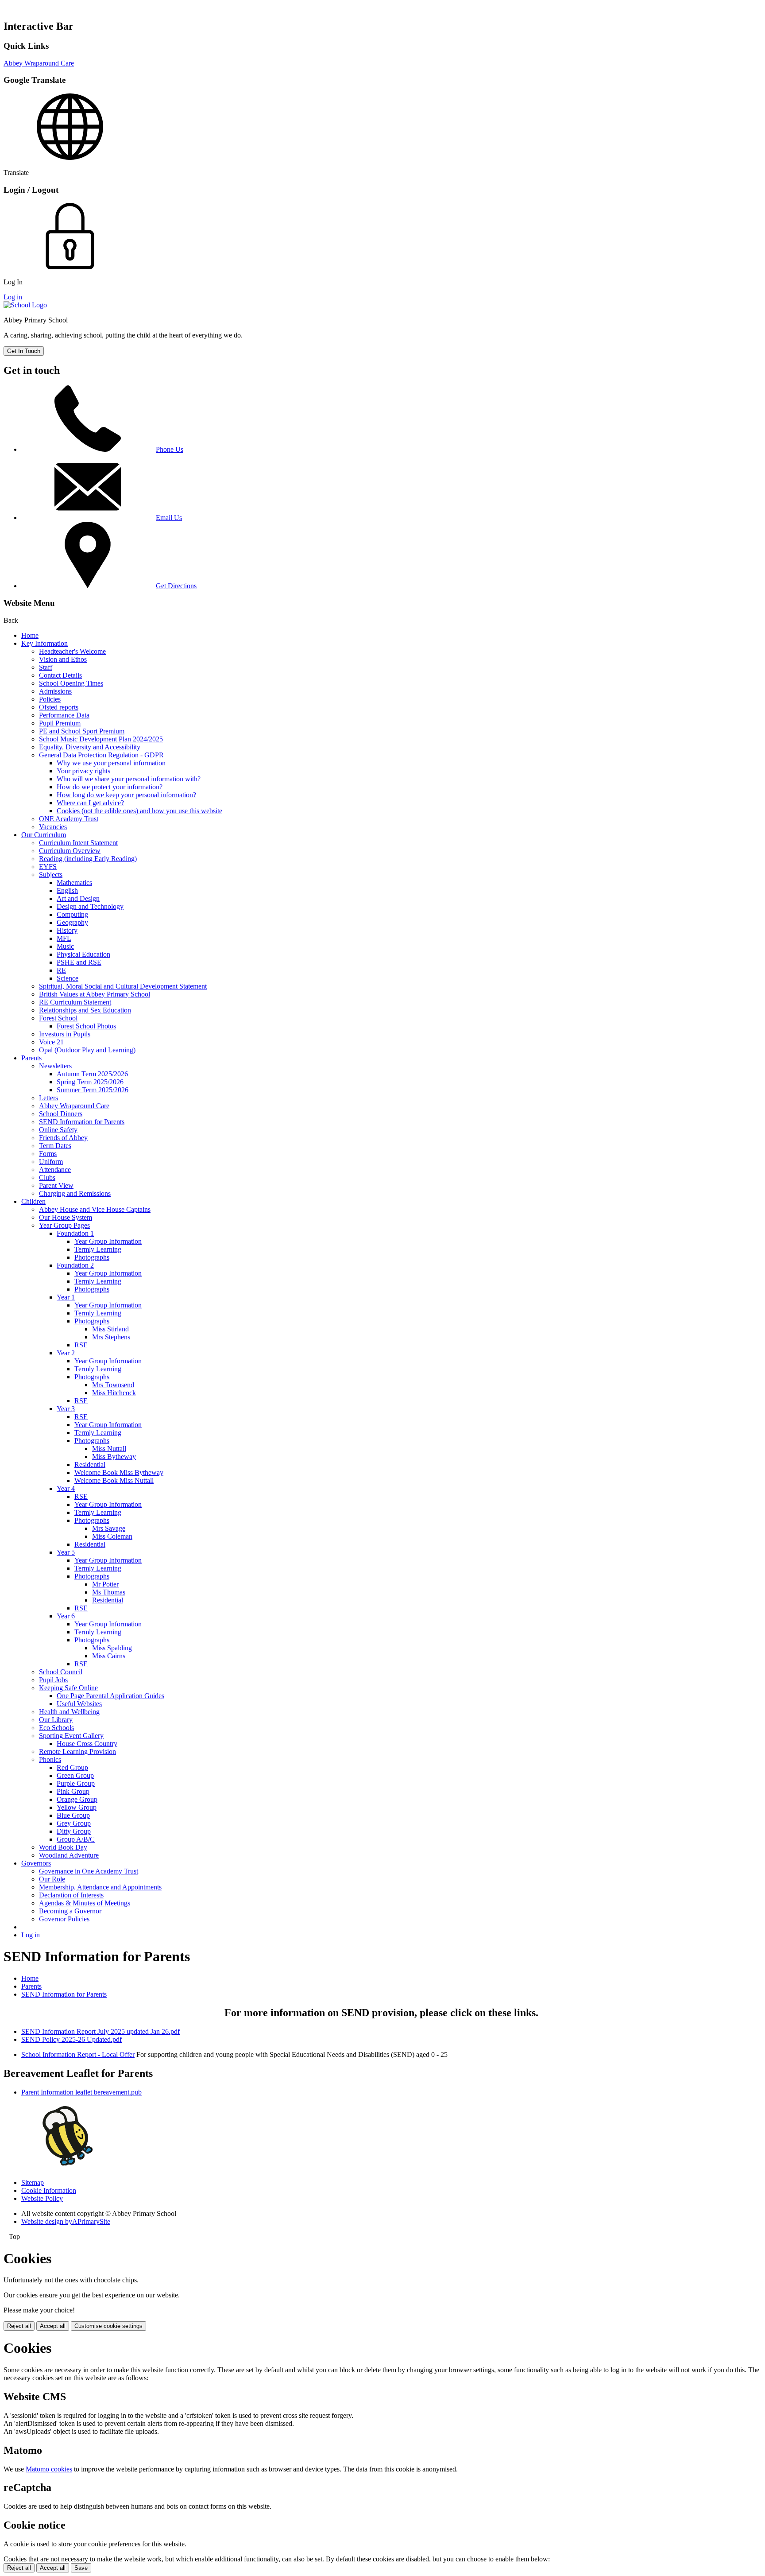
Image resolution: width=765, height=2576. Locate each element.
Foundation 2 (75, 1265)
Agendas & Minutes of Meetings (85, 1903)
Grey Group (74, 1823)
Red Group (72, 1767)
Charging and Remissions (75, 1193)
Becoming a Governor (70, 1911)
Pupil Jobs (53, 1680)
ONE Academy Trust (69, 819)
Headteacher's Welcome (72, 651)
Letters (48, 1098)
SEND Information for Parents (82, 1122)
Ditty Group (74, 1831)
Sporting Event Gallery (71, 1736)
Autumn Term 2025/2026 (92, 1074)
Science (68, 978)
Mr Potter (105, 1584)
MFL (64, 938)
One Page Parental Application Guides (110, 1696)
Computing (72, 914)
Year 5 (66, 1552)
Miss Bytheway (114, 1457)
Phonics (50, 1759)
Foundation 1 (75, 1233)
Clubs (47, 1177)
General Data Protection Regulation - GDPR (101, 755)
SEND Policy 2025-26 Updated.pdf (71, 2039)
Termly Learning (98, 1249)
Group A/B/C (76, 1839)
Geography (72, 922)
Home (30, 635)
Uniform (51, 1162)
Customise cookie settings (108, 2326)
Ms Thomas (109, 1592)
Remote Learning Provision (77, 1752)
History (67, 930)
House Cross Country (87, 1744)
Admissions (55, 691)
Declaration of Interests (71, 1895)
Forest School (58, 1018)
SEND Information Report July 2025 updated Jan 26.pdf (100, 2031)
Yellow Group (77, 1807)
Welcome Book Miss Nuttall (114, 1480)
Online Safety (58, 1130)
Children (33, 1201)
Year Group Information (108, 1241)
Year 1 (66, 1297)
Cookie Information (49, 2190)
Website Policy (42, 2198)
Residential (90, 1465)
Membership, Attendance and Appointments (100, 1887)
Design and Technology (90, 906)
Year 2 (66, 1353)
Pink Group (73, 1791)
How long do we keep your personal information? (126, 795)
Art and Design (78, 898)
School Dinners (61, 1114)
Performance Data (64, 715)
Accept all (53, 2326)
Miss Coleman (112, 1536)
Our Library (56, 1720)
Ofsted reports (59, 707)
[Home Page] (25, 305)
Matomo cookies (49, 2469)
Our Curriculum (44, 835)
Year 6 (66, 1616)
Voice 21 (51, 1042)
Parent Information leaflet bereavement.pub (81, 2092)
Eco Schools (56, 1728)
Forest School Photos (86, 1026)
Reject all (19, 2326)
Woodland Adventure (69, 1855)
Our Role (52, 1879)
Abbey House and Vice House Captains (95, 1209)
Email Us (169, 518)
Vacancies (53, 827)
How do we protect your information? (110, 787)
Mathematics (74, 883)
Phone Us (170, 449)
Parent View (56, 1185)
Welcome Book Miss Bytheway (119, 1472)
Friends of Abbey (63, 1138)
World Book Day (63, 1847)
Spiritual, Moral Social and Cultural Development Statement (123, 986)
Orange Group (77, 1799)
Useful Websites (79, 1704)
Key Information (44, 643)
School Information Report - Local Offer (78, 2054)
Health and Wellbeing (69, 1712)
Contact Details (60, 675)
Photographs (92, 1257)
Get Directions (176, 586)
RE (61, 970)
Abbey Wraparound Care (39, 63)
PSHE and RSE (79, 962)
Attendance (55, 1170)
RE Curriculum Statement (75, 1002)
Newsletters (55, 1066)
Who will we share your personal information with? (129, 779)
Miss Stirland (110, 1329)
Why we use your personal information (111, 763)
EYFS (48, 867)
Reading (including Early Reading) (88, 859)
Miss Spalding (112, 1648)
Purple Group (76, 1783)
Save (81, 2568)
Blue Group (73, 1815)
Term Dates (55, 1146)
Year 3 (66, 1409)
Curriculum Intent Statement (78, 843)
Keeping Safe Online (68, 1688)
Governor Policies (64, 1919)
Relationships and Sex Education (85, 1010)
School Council (61, 1672)
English (67, 890)
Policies (50, 699)
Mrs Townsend (113, 1385)
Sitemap (33, 2182)
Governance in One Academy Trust (89, 1871)
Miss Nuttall (109, 1449)
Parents (31, 1058)
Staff (46, 667)
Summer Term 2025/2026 (93, 1090)
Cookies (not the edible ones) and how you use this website (139, 811)
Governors (36, 1863)
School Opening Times (71, 683)
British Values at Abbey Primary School (95, 994)
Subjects (51, 875)
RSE (81, 1345)
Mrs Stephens (111, 1337)
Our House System (66, 1217)
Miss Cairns (109, 1656)
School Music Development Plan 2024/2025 (101, 739)
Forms (48, 1154)
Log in (13, 297)
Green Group (75, 1775)
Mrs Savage (109, 1528)
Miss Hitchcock (114, 1393)
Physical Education (83, 954)
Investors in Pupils (65, 1034)
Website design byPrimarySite (66, 2221)
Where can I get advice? (90, 803)
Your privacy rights (83, 771)
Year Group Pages (64, 1225)
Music (65, 946)
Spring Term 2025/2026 (90, 1082)
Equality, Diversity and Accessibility (90, 747)
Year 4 (66, 1488)
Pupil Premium (60, 723)
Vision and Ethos (63, 659)
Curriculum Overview (70, 851)
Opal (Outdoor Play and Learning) (87, 1050)
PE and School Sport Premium (82, 731)
